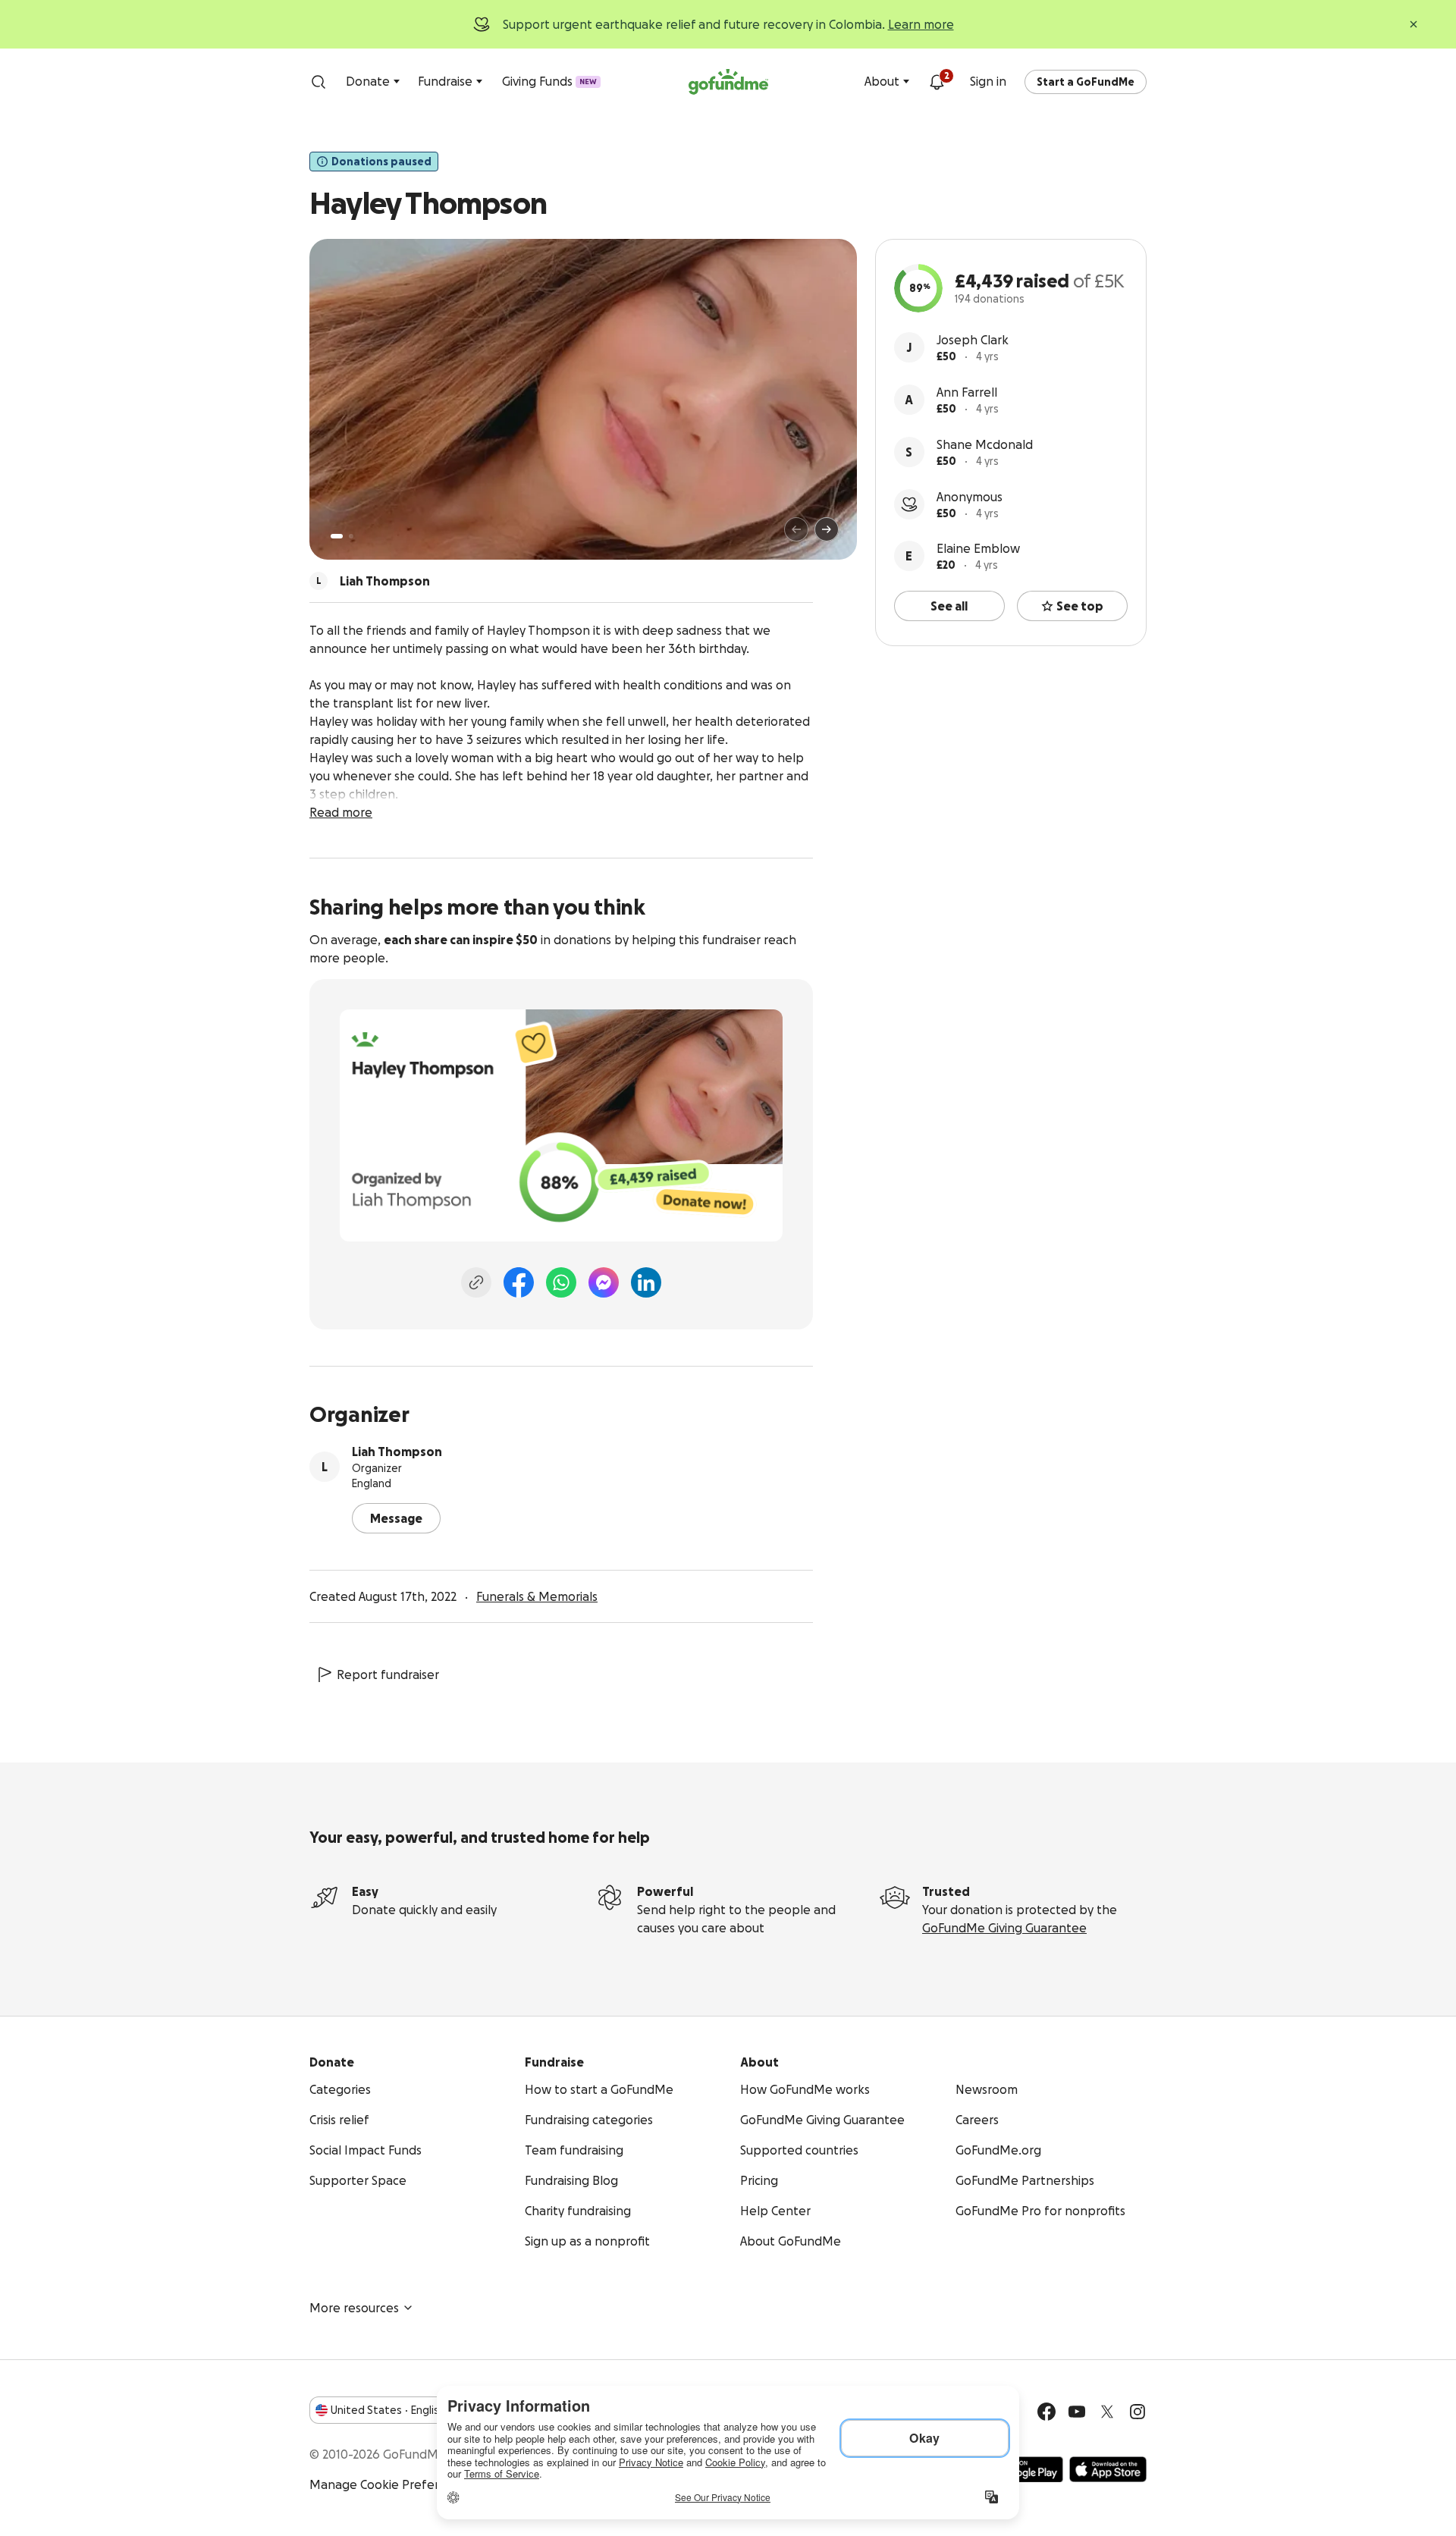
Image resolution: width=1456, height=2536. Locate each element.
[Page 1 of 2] (337, 536)
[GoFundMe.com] (728, 82)
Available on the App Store (1108, 2469)
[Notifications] (937, 82)
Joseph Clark (973, 340)
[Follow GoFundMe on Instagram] (1137, 2412)
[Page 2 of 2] (351, 536)
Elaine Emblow (978, 548)
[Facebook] (519, 1282)
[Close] (1414, 24)
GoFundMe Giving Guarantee (1004, 1928)
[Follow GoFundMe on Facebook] (1046, 2412)
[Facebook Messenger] (604, 1282)
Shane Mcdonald (985, 444)
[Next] (827, 529)
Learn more (921, 24)
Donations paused (381, 162)
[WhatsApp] (561, 1282)
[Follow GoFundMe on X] (1107, 2412)
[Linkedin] (646, 1282)
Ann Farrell (967, 392)
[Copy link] (476, 1282)
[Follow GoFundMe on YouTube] (1077, 2412)
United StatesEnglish (388, 2410)
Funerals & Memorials (537, 1596)
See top (1080, 606)
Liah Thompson (397, 1452)
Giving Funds (549, 81)
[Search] (318, 82)
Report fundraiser (388, 1674)
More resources (354, 2308)
